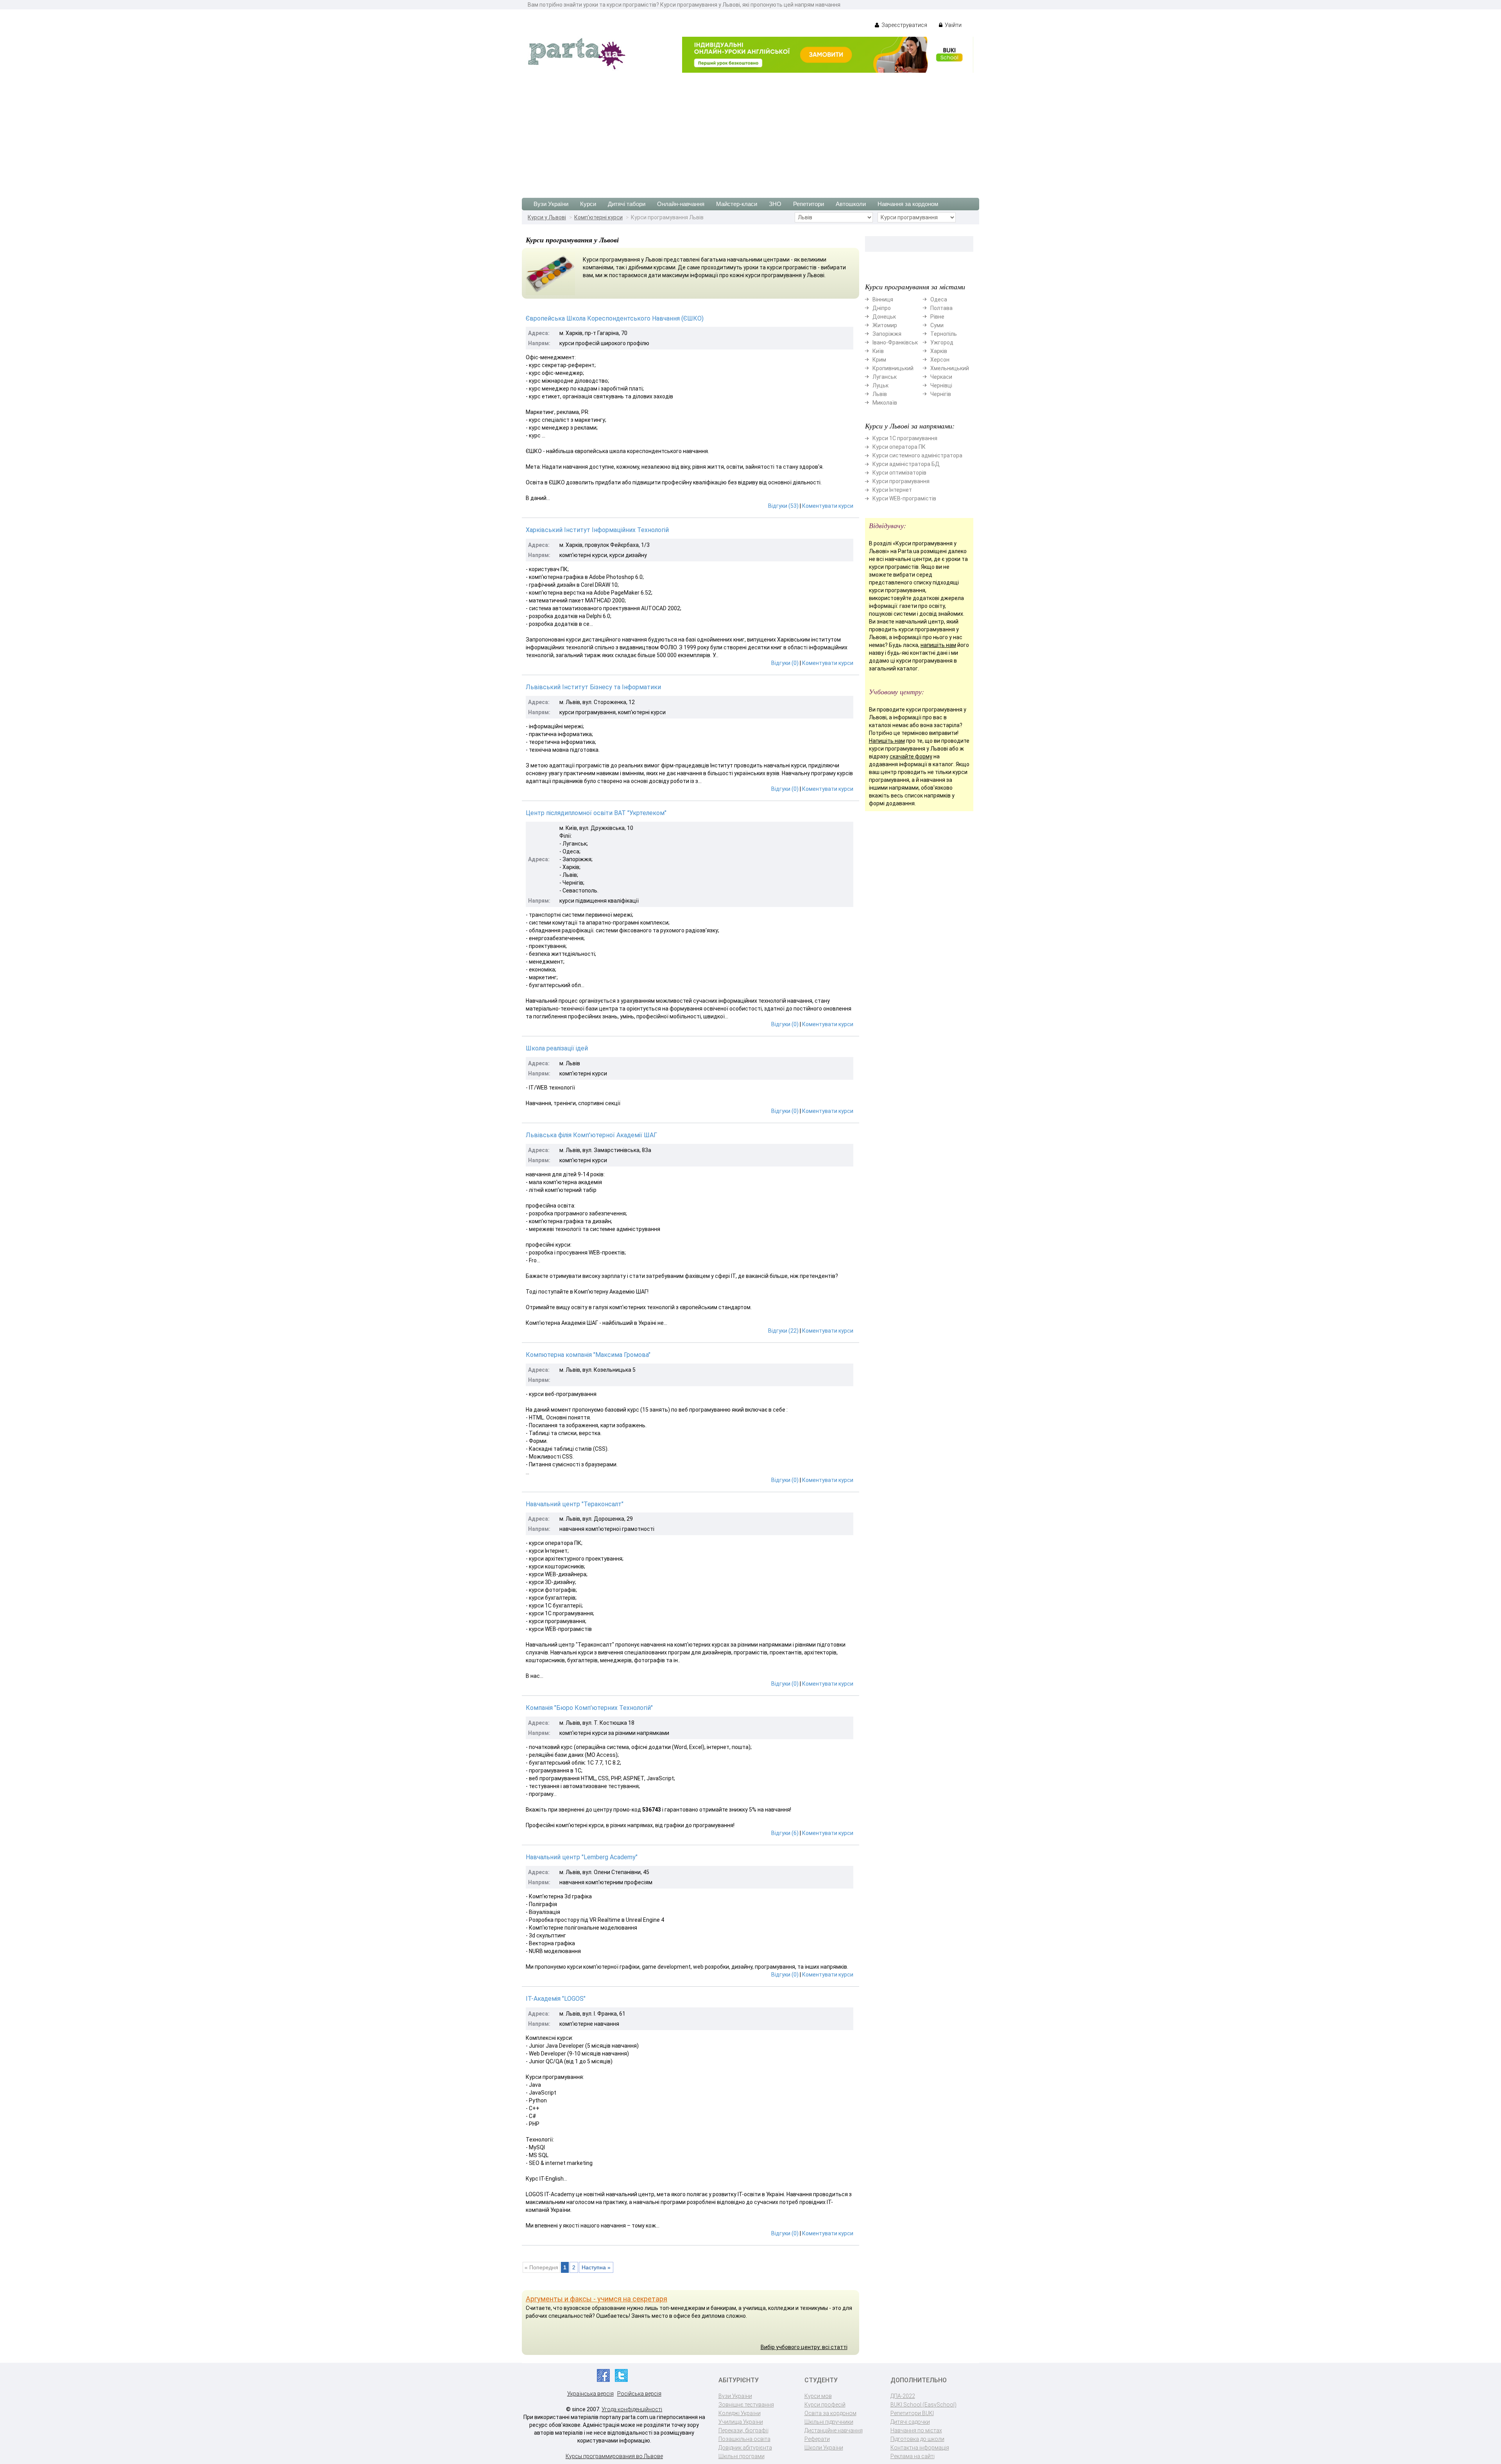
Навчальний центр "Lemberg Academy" (582, 1857)
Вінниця (883, 299)
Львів (880, 394)
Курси (588, 204)
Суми (937, 325)
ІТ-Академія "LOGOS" (556, 1999)
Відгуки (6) (785, 1833)
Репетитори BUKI (912, 2413)
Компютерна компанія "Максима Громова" (588, 1355)
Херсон (940, 360)
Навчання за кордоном (908, 204)
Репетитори (809, 204)
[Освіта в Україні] (577, 53)
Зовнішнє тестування (746, 2405)
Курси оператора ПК (899, 447)
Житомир (885, 325)
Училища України (741, 2422)
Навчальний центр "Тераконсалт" (575, 1504)
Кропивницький (893, 368)
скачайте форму (911, 756)
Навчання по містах (916, 2430)
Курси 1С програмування (905, 438)
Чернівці (941, 385)
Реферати (817, 2439)
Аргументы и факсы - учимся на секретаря (596, 2299)
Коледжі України (740, 2413)
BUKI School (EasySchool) (923, 2405)
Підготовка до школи (917, 2439)
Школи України (824, 2448)
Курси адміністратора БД (906, 464)
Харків (939, 351)
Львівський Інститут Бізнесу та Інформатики (593, 687)
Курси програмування (901, 481)
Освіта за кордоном (830, 2413)
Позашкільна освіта (744, 2439)
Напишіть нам (887, 741)
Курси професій (825, 2405)
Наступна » (596, 2267)
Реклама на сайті (913, 2456)
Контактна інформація (920, 2448)
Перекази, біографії (743, 2430)
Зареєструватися (904, 25)
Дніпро (882, 308)
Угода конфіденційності (632, 2409)
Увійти (953, 25)
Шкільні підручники (829, 2422)
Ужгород (942, 342)
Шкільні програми (742, 2456)
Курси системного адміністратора (917, 455)
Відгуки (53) (783, 506)
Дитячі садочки (910, 2422)
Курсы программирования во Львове (614, 2456)
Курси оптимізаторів (899, 473)
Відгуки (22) (783, 1331)
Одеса (939, 299)
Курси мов (818, 2396)
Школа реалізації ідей (557, 1048)
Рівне (937, 317)
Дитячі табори (627, 204)
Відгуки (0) (785, 663)
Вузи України (551, 204)
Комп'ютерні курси (598, 217)
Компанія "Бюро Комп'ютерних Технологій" (589, 1708)
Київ (878, 351)
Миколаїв (885, 403)
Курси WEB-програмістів (904, 498)
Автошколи (851, 204)
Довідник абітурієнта (745, 2448)
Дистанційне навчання (834, 2430)
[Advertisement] (750, 131)
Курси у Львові (547, 217)
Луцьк (880, 385)
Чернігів (941, 394)
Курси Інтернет (892, 490)
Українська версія (590, 2394)
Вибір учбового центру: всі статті (804, 2347)
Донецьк (884, 317)
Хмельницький (950, 368)
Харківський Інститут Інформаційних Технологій (597, 530)
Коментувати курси (828, 506)
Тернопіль (944, 334)
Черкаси (941, 377)
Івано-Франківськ (895, 342)
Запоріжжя (887, 334)
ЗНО (775, 204)
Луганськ (885, 377)
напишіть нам (938, 645)
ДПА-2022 (903, 2396)
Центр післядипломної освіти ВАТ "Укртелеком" (596, 813)
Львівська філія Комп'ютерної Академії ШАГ (591, 1135)
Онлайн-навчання (681, 204)
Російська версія (639, 2394)
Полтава (941, 308)
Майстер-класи (737, 204)
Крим (879, 360)
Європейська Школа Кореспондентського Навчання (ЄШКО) (615, 318)
